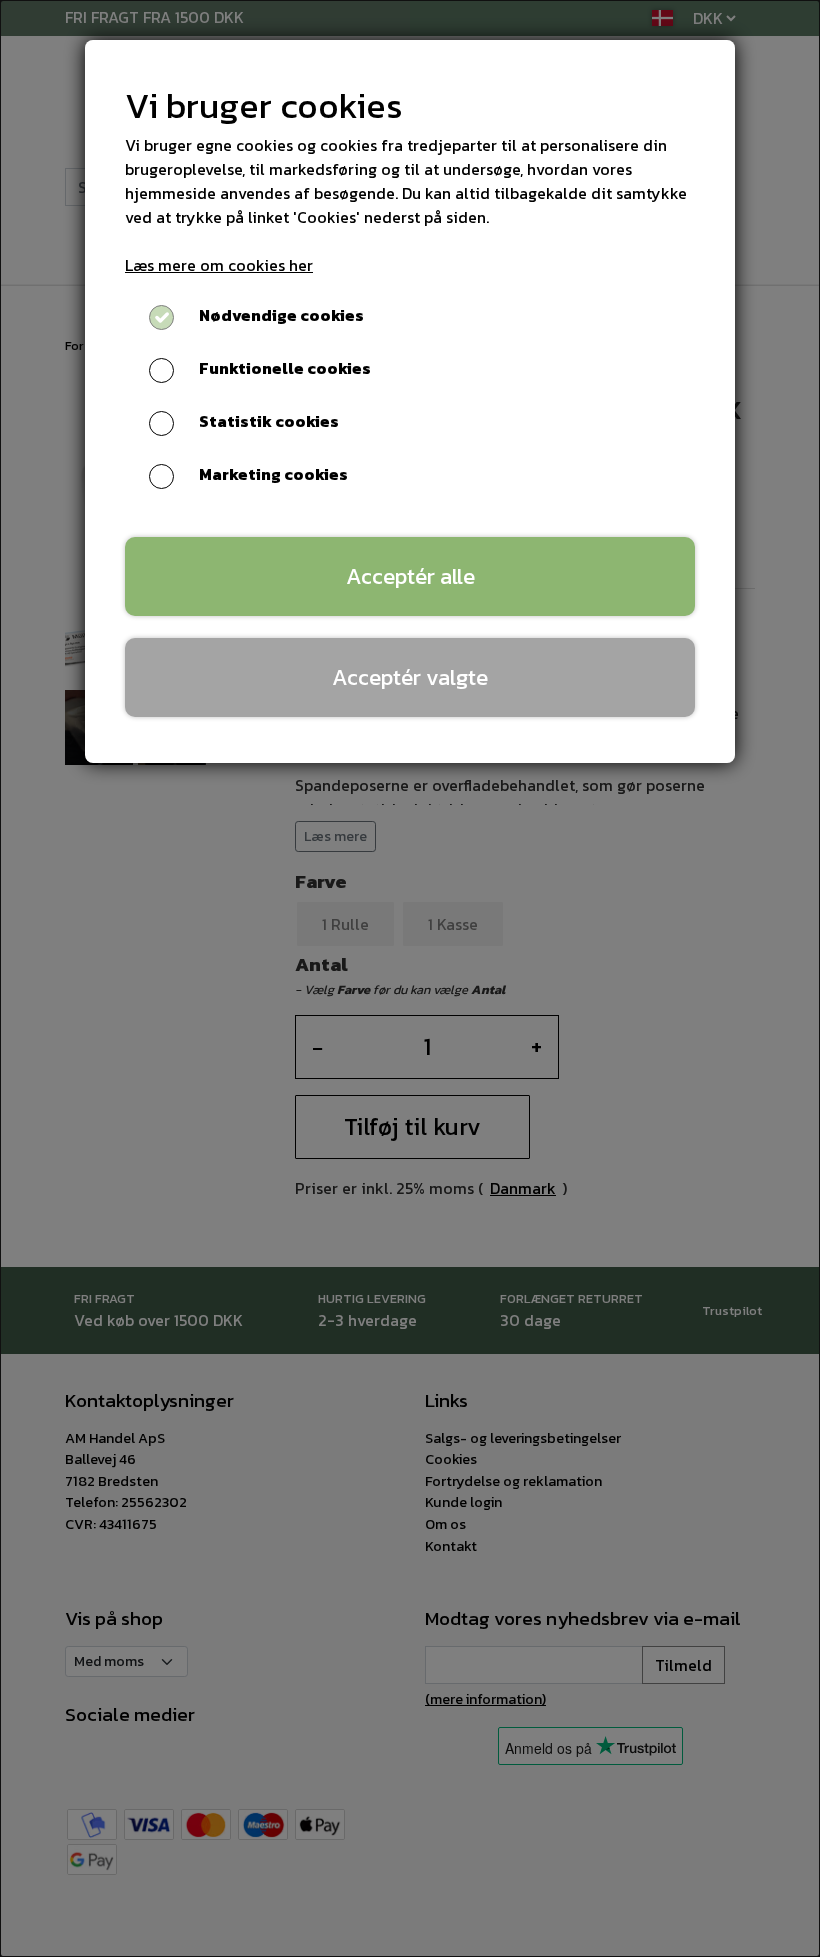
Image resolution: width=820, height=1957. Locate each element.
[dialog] (410, 978)
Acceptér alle (410, 576)
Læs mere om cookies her (219, 265)
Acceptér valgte (410, 677)
